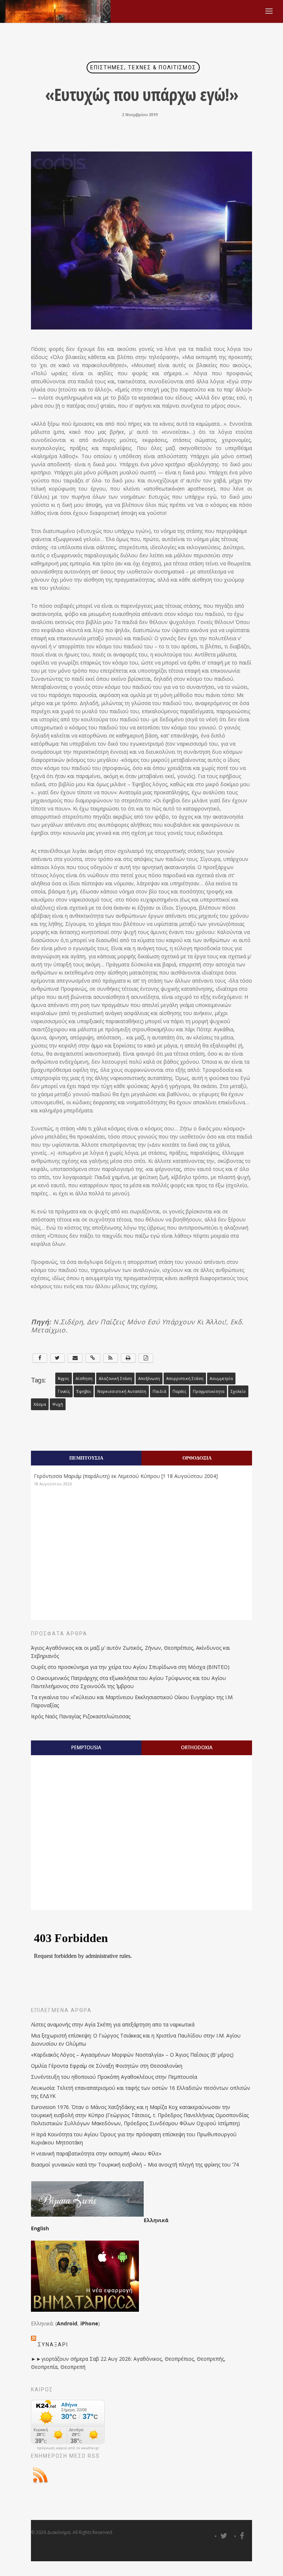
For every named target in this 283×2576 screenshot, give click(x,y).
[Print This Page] (128, 1358)
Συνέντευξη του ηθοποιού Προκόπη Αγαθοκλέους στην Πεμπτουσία (114, 2077)
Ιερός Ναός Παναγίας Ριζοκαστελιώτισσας (81, 1716)
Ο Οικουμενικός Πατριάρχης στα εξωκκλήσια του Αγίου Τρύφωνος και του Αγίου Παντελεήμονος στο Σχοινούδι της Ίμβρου (128, 1682)
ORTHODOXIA (197, 1747)
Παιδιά (159, 1391)
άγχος (64, 1378)
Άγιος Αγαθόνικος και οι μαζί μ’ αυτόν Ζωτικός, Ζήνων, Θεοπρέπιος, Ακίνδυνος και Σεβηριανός (130, 1652)
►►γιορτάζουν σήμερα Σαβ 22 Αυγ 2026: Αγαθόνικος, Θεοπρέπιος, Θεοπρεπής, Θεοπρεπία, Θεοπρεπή (128, 2363)
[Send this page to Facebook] (40, 1358)
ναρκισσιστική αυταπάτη (122, 1391)
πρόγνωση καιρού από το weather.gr (68, 2448)
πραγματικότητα (209, 1391)
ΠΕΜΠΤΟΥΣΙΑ (86, 1458)
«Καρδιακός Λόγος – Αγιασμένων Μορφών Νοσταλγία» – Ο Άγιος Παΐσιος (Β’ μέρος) (132, 2055)
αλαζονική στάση (115, 1378)
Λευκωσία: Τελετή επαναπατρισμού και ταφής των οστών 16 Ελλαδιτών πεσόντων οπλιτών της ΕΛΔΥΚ (141, 2092)
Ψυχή (58, 1404)
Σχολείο (238, 1391)
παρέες (179, 1391)
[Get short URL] (93, 1358)
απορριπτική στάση (185, 1378)
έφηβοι (84, 1391)
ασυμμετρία (221, 1378)
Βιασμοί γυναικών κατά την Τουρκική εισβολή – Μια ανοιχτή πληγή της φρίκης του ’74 (135, 2164)
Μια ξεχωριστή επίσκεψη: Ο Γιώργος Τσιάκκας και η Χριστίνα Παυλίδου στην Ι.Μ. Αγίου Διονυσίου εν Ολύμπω (136, 2040)
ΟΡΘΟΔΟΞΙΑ (197, 1458)
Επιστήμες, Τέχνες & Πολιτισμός (143, 67)
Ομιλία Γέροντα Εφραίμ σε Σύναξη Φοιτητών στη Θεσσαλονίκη (107, 2066)
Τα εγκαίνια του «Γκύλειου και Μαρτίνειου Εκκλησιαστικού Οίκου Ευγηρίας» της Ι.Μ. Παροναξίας (132, 1701)
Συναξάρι (53, 2345)
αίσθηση (84, 1378)
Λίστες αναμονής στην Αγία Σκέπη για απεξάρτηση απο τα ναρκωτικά (113, 2024)
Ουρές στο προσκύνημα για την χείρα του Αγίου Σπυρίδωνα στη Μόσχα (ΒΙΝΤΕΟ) (130, 1667)
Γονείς (64, 1391)
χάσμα (40, 1404)
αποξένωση (149, 1378)
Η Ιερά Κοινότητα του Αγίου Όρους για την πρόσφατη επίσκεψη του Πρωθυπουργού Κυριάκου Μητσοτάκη (134, 2138)
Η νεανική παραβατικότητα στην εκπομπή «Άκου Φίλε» (96, 2153)
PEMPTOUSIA (86, 1747)
